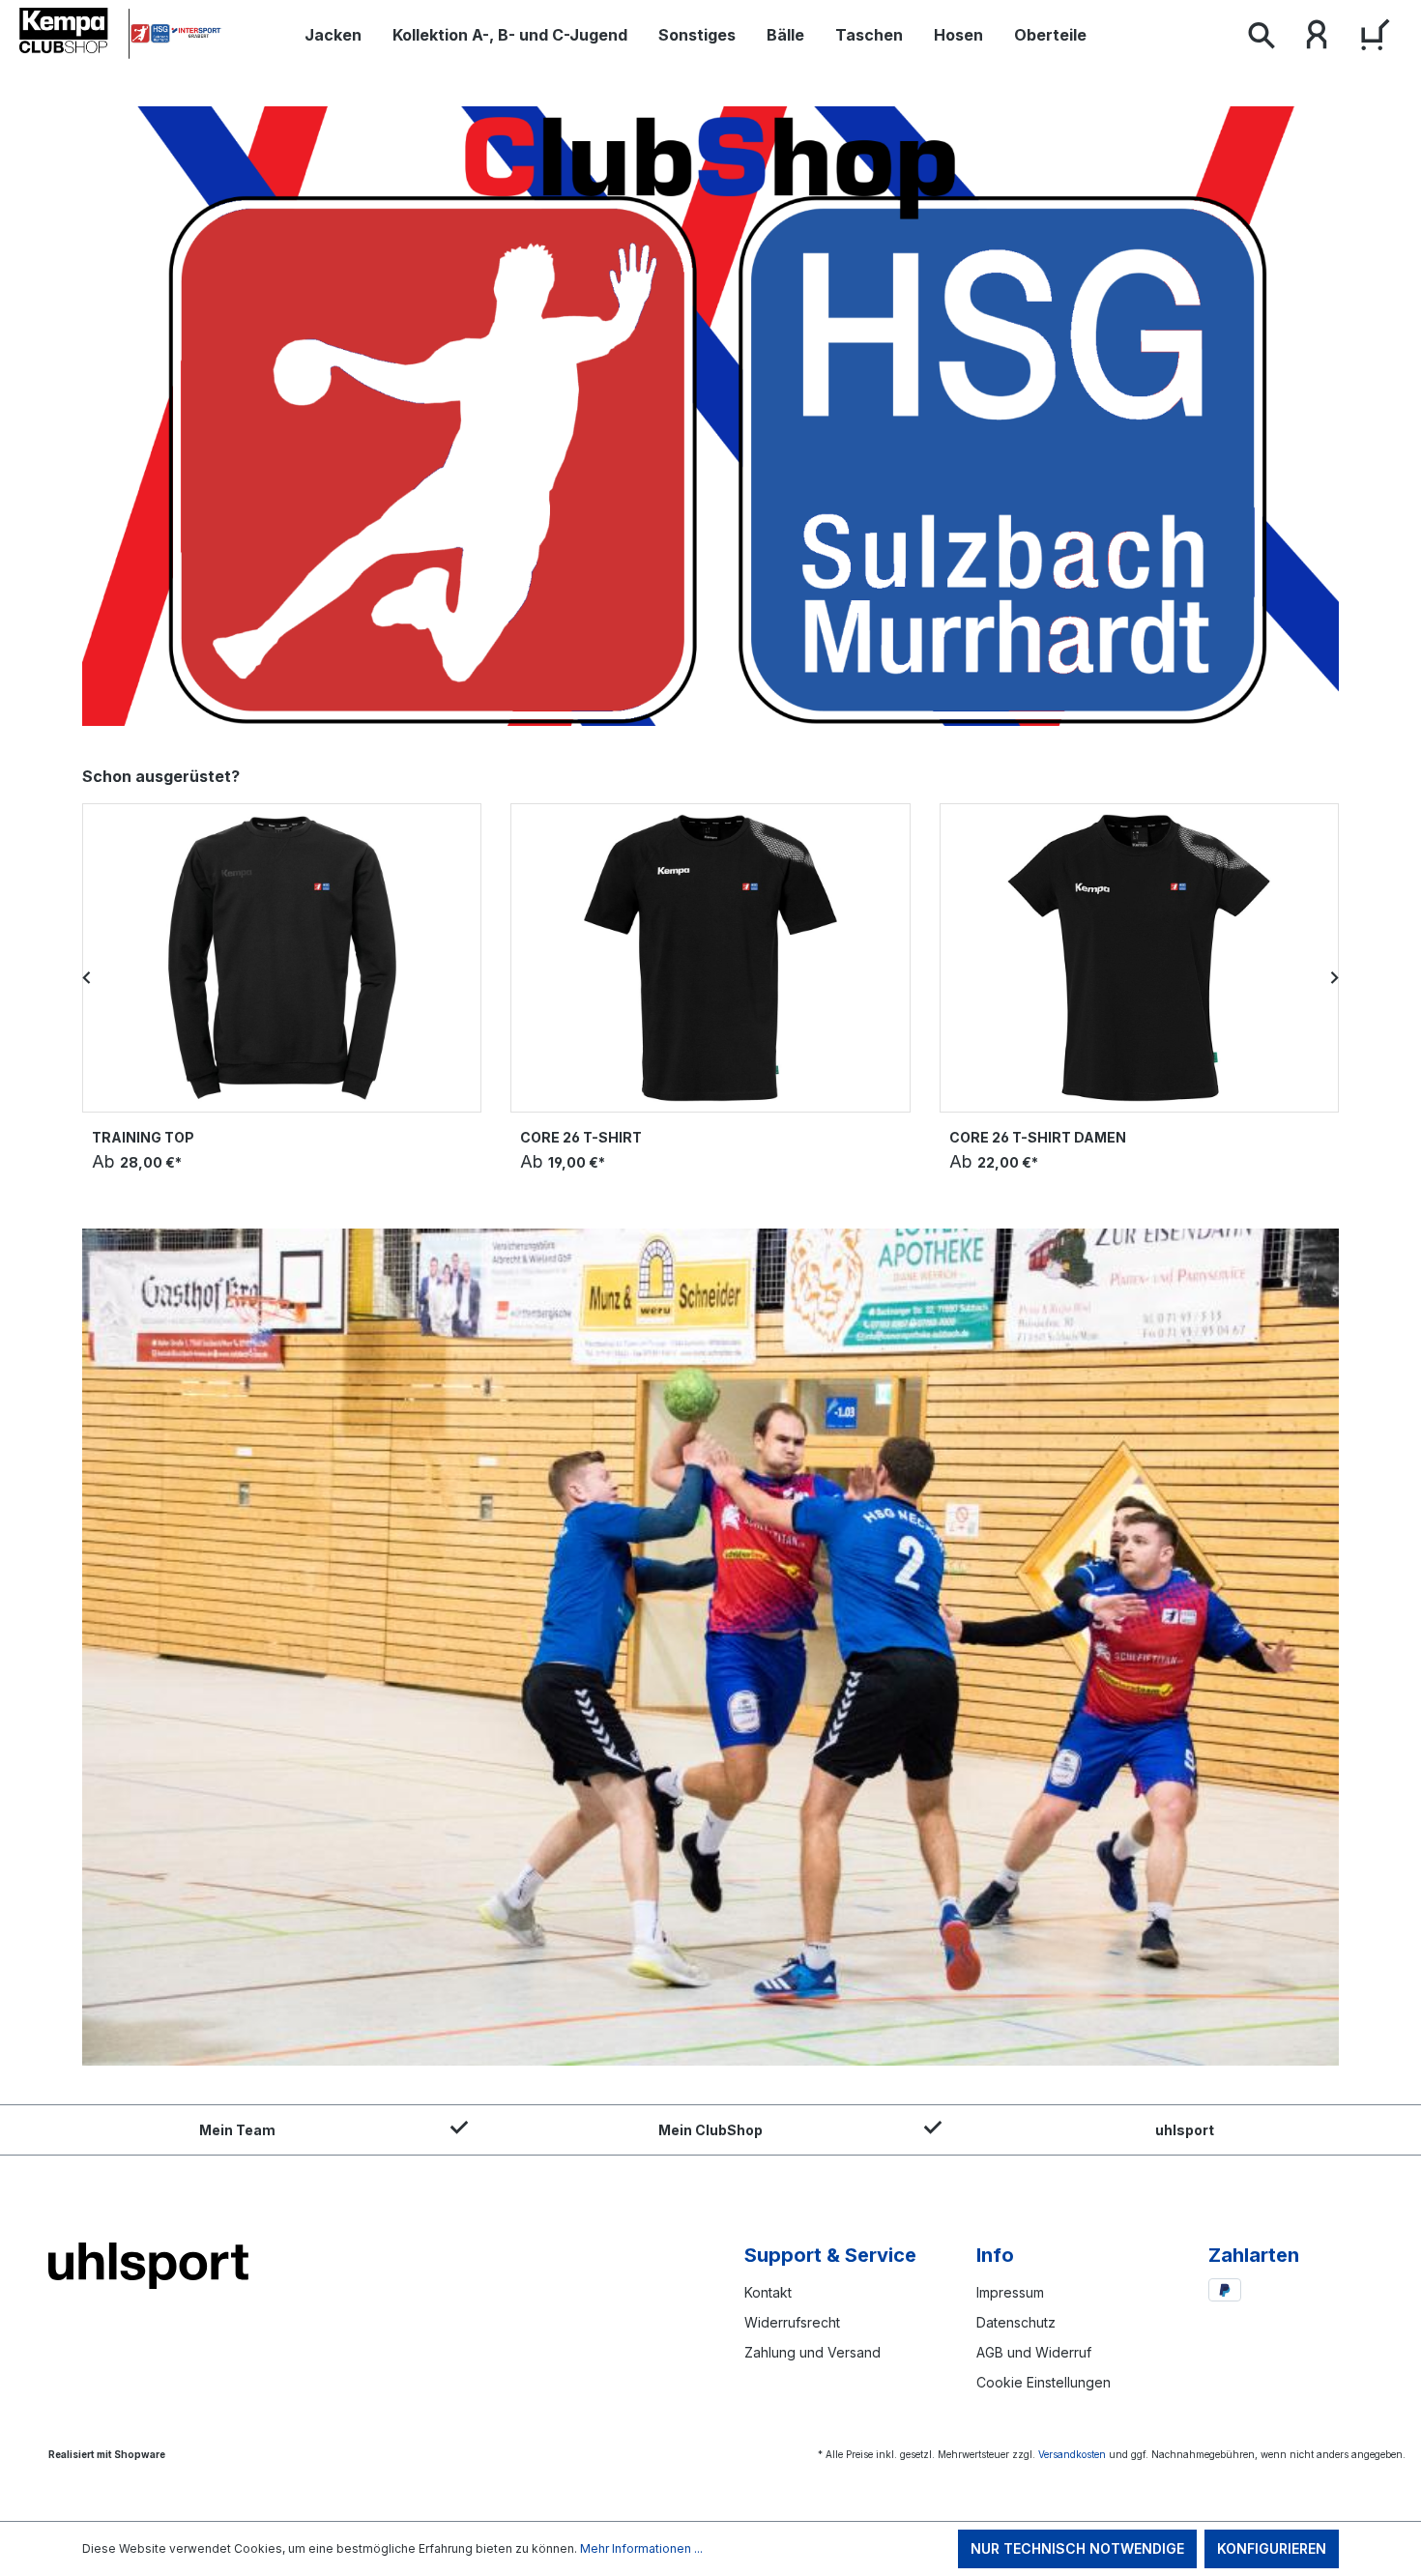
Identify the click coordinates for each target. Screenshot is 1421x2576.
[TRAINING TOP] (282, 958)
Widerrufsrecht (792, 2322)
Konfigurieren (1272, 2548)
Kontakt (768, 2292)
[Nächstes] (1334, 977)
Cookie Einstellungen (1044, 2382)
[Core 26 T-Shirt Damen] (1139, 958)
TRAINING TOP (143, 1137)
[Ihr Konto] (1317, 39)
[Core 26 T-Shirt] (710, 958)
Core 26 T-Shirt (581, 1137)
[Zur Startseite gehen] (121, 34)
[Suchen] (1261, 39)
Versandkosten (1072, 2454)
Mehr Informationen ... (641, 2548)
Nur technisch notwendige (1077, 2548)
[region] (710, 977)
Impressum (1010, 2292)
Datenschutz (1016, 2322)
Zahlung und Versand (812, 2352)
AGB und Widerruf (1034, 2352)
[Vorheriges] (87, 977)
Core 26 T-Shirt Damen (1038, 1137)
